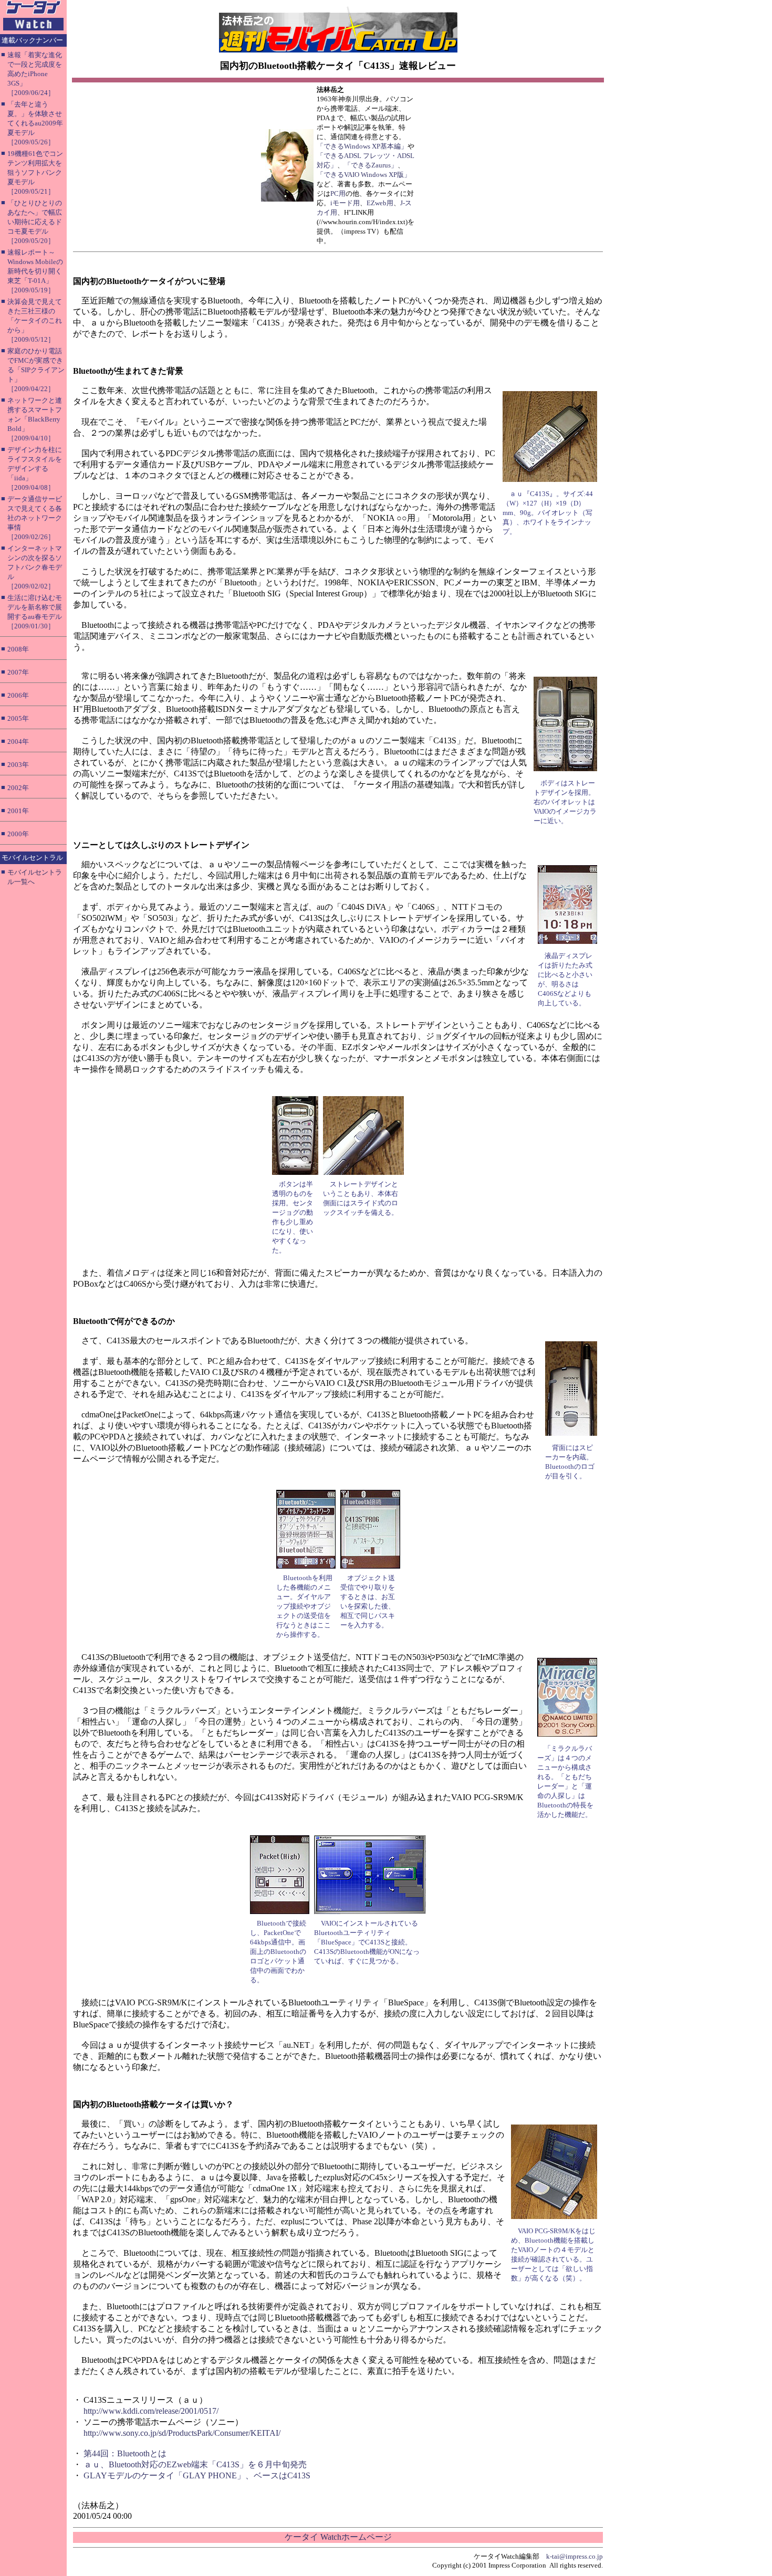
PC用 (338, 193)
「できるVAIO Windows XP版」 (364, 175)
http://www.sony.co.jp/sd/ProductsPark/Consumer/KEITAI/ (182, 2433)
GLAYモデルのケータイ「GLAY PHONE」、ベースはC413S (197, 2475)
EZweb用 (380, 203)
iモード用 (345, 203)
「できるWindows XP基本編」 (362, 146)
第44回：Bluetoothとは (125, 2453)
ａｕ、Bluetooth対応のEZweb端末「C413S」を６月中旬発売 (195, 2464)
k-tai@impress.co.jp (575, 2556)
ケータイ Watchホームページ (338, 2537)
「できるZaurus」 (371, 165)
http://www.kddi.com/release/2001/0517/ (151, 2411)
